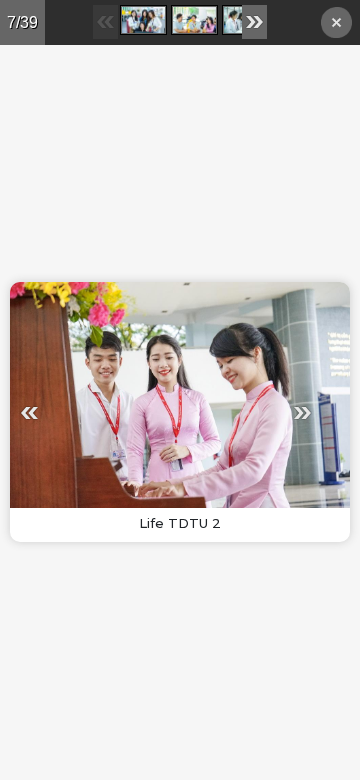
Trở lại (336, 25)
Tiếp (244, 412)
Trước (88, 412)
